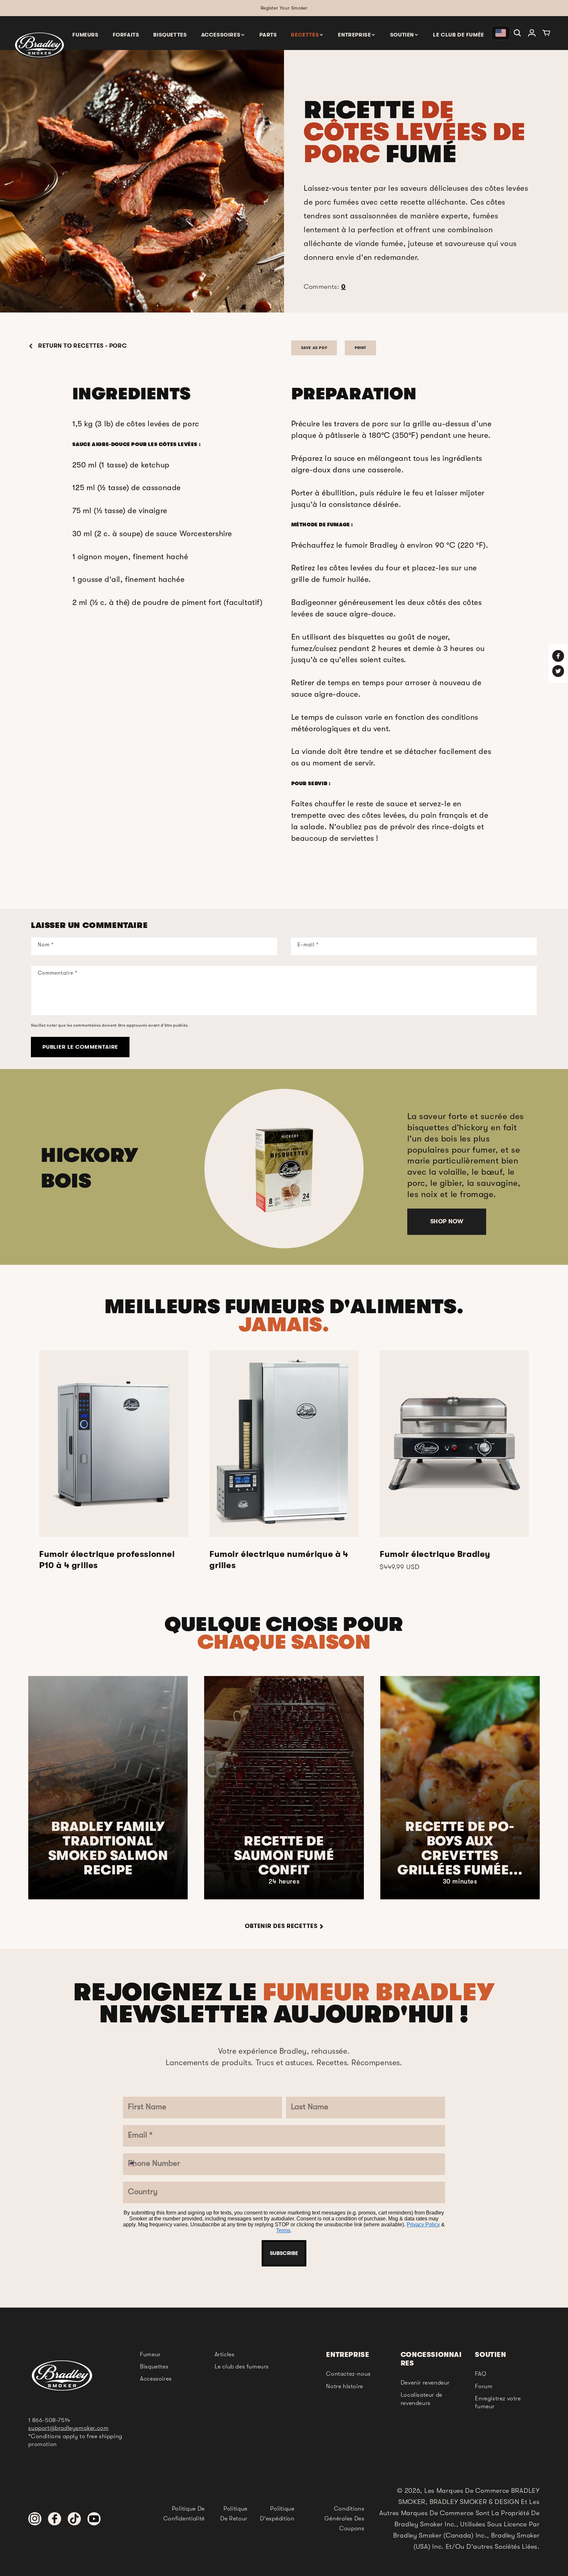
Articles (225, 2354)
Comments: (325, 287)
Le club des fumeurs (242, 2366)
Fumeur (150, 2354)
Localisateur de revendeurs (422, 2399)
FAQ (481, 2374)
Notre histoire (344, 2386)
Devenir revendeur (425, 2383)
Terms (283, 2230)
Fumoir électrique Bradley (435, 1554)
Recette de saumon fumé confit (284, 1856)
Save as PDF (314, 348)
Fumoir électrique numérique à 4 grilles (279, 1560)
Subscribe (284, 2253)
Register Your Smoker (284, 8)
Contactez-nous (348, 2374)
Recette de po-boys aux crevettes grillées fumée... (460, 1848)
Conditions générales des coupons (344, 2518)
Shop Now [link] (447, 1221)
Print (360, 348)
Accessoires (156, 2379)
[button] (223, 34)
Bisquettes (154, 2366)
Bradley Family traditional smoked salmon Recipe (108, 1848)
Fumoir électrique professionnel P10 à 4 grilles (107, 1560)
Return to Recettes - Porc (82, 346)
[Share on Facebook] (558, 656)
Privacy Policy (423, 2225)
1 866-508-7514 (49, 2420)
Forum (484, 2386)
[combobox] (138, 2164)
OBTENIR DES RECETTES (281, 1926)
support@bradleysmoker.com (68, 2428)
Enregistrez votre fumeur (498, 2402)
